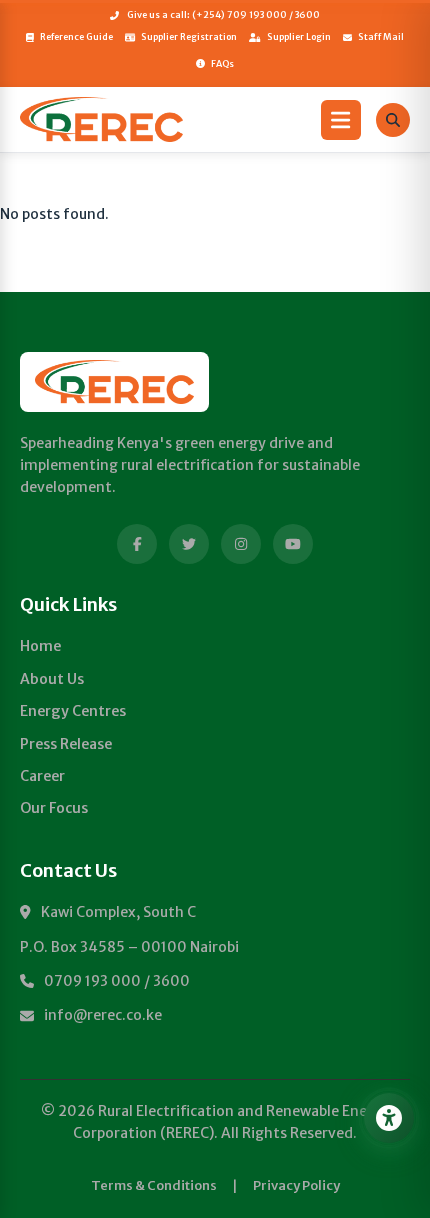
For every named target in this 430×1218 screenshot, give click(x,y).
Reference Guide (76, 36)
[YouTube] (293, 544)
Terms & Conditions (154, 1185)
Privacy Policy (296, 1185)
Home (40, 646)
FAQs (222, 63)
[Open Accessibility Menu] (389, 1118)
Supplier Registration (189, 36)
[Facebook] (137, 544)
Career (42, 776)
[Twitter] (189, 544)
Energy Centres (73, 711)
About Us (52, 679)
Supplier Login (298, 36)
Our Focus (54, 808)
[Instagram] (241, 544)
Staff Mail (381, 36)
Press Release (66, 744)
